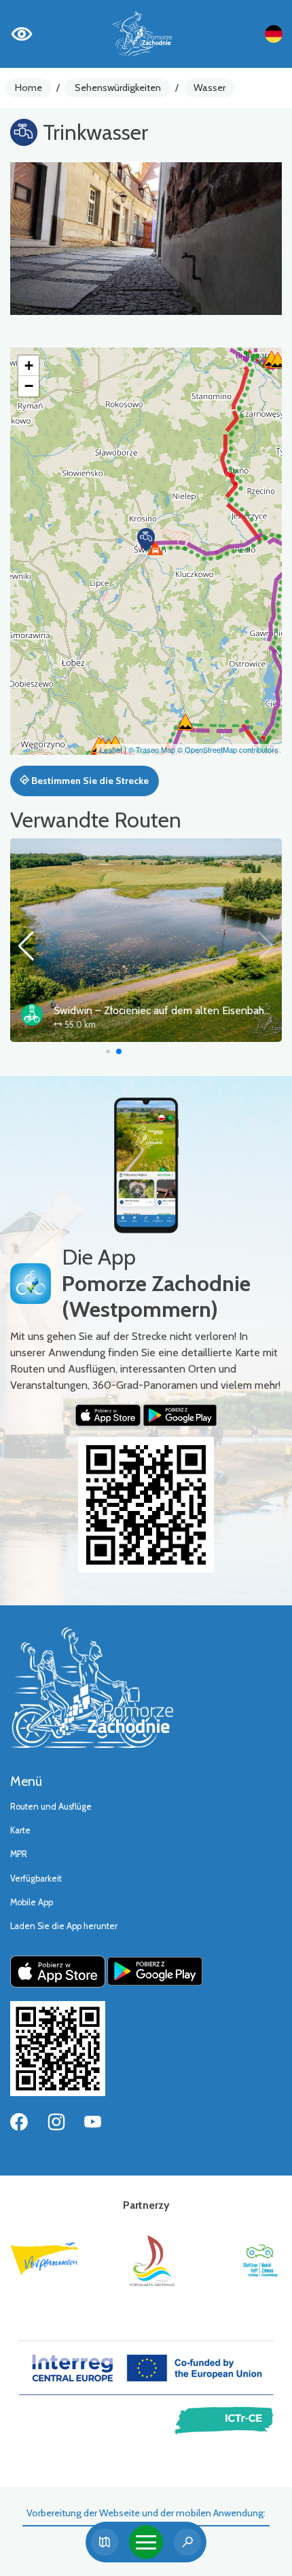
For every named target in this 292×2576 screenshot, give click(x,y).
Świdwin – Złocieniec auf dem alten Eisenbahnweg (172, 1010)
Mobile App (32, 1902)
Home (29, 88)
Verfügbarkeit (36, 1879)
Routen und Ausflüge (51, 1807)
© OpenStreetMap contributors (228, 749)
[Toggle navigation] (146, 2542)
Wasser (209, 88)
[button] (146, 540)
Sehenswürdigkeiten (118, 88)
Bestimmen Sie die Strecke (89, 781)
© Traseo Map (152, 749)
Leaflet (111, 749)
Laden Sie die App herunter (64, 1926)
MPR (19, 1854)
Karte (20, 1830)
